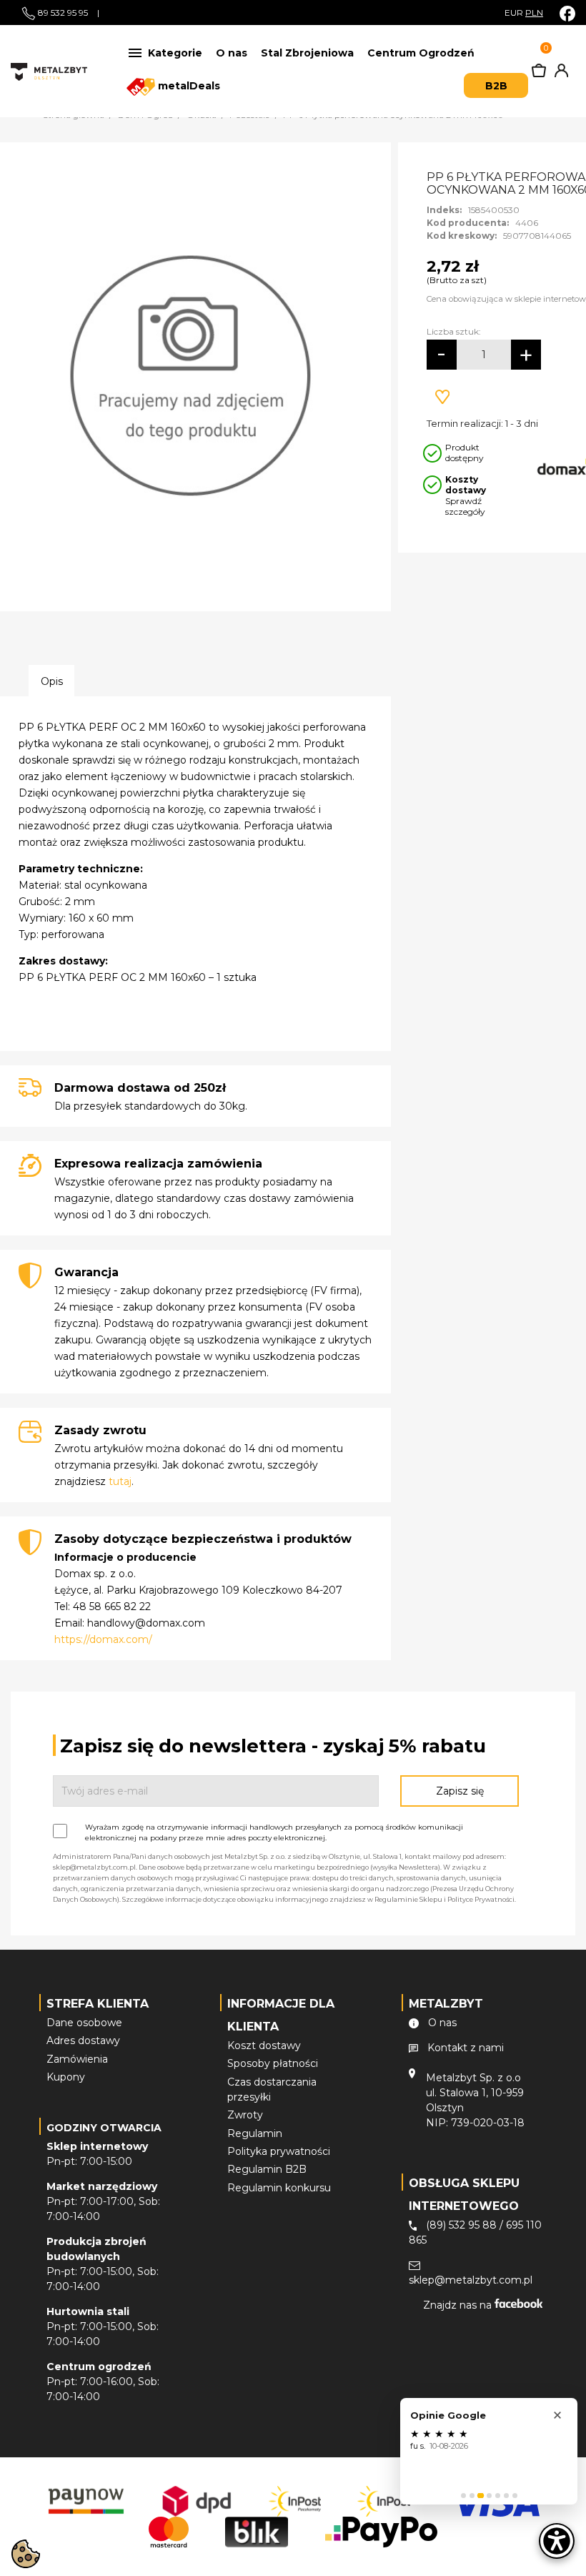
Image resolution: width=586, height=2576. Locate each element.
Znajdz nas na (459, 2305)
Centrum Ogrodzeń (421, 53)
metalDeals (188, 86)
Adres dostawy (83, 2040)
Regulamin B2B (267, 2169)
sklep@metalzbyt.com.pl (471, 2280)
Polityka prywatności (279, 2151)
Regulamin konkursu (279, 2188)
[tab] (463, 2496)
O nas (232, 53)
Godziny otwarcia (104, 2128)
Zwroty (245, 2115)
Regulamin (255, 2133)
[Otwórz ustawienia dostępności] (557, 2541)
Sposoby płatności (273, 2063)
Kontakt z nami (466, 2048)
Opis (52, 681)
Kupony (66, 2077)
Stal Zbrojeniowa (307, 53)
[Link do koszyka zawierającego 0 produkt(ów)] (538, 74)
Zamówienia (77, 2059)
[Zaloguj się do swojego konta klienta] (559, 74)
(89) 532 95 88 (461, 2225)
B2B (496, 86)
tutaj (120, 1481)
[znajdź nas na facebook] (567, 13)
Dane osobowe (84, 2023)
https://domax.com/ (103, 1639)
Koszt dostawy (264, 2045)
